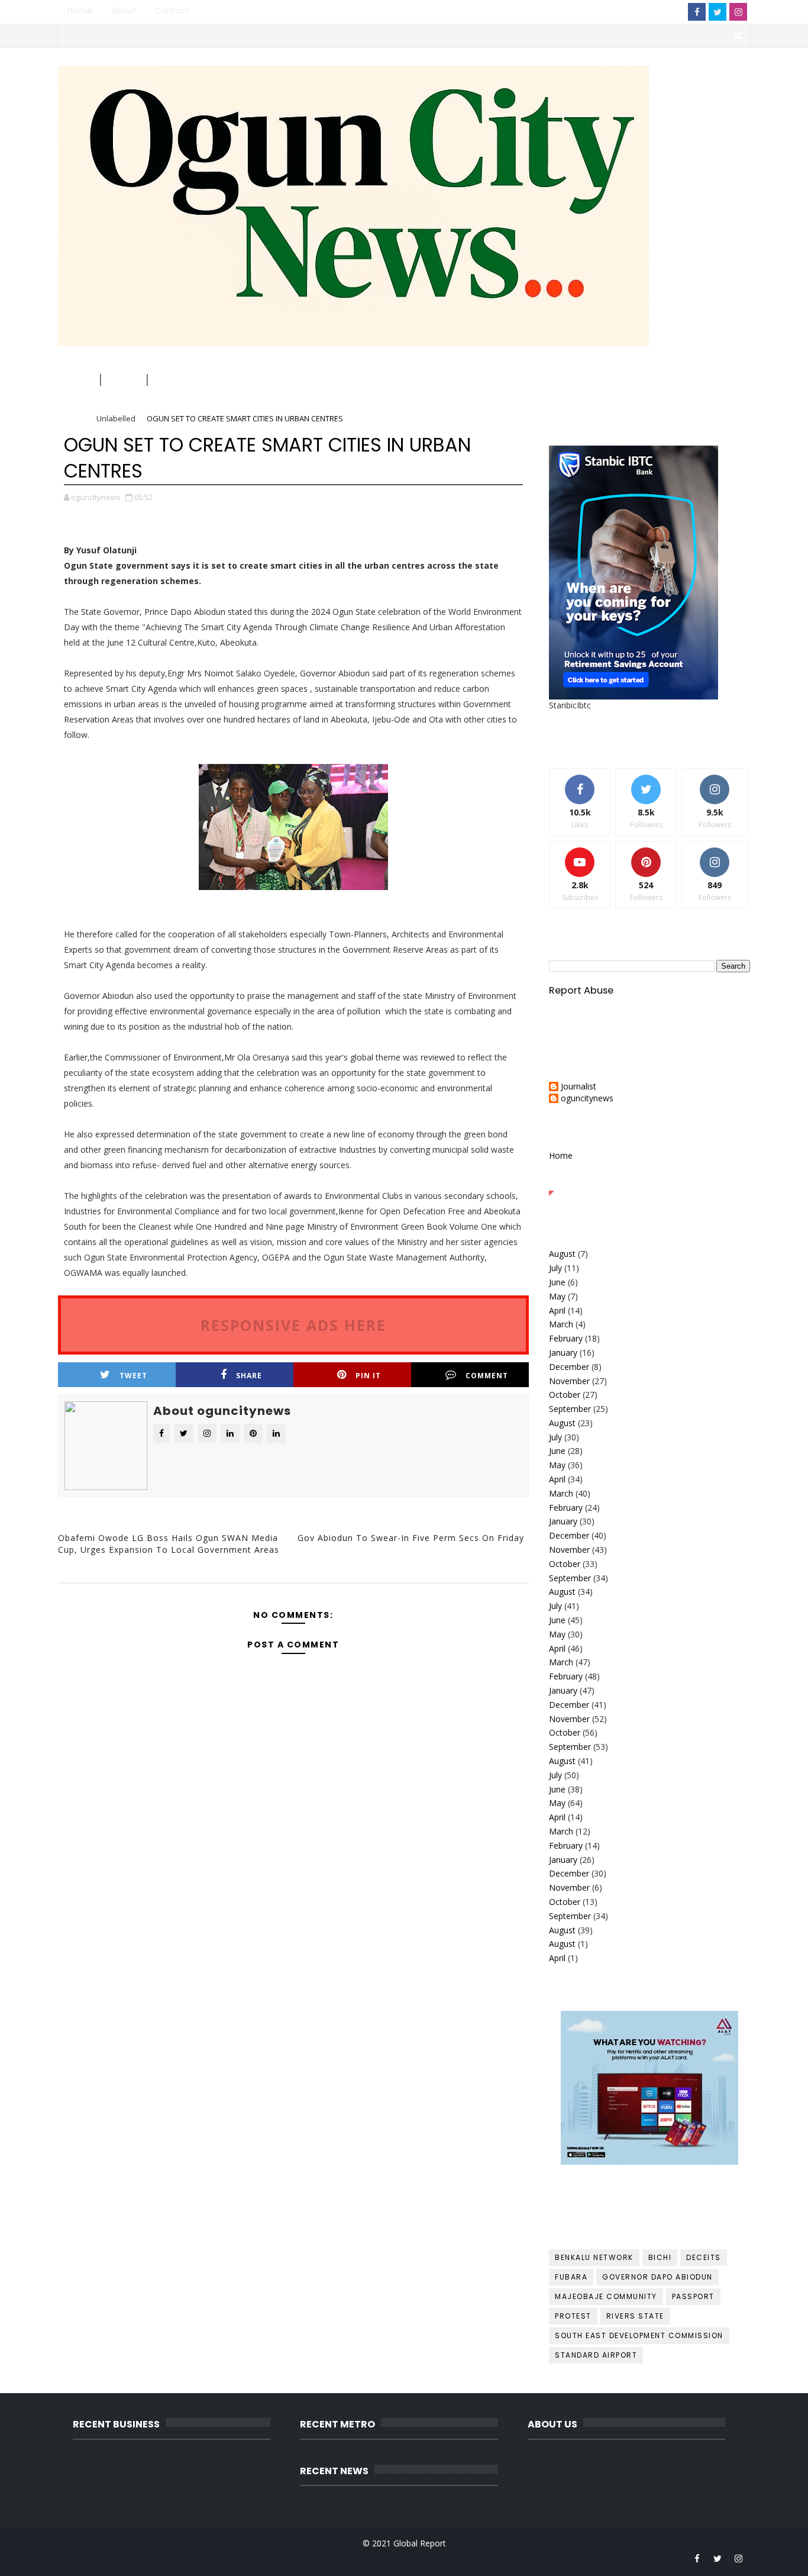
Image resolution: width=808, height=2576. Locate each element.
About (124, 11)
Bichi (660, 2257)
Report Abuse (581, 990)
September (570, 1409)
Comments (716, 1182)
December (569, 1367)
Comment (487, 1376)
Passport (693, 2296)
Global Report (420, 2543)
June (557, 1282)
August (562, 1254)
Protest (573, 2316)
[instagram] (738, 12)
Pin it (368, 1376)
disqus (291, 1591)
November (569, 1381)
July (555, 1268)
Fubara (571, 2277)
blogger (136, 1591)
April (557, 1310)
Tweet (133, 1376)
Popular (650, 1182)
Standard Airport (596, 2355)
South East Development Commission (639, 2335)
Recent (583, 1182)
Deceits (704, 2257)
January (563, 1353)
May (557, 1296)
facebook (446, 1591)
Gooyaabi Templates (295, 2558)
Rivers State (635, 2316)
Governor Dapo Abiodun (657, 2277)
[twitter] (717, 12)
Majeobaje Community (606, 2296)
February (566, 1338)
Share (249, 1376)
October (565, 1395)
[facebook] (697, 12)
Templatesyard (160, 2558)
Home (80, 11)
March (561, 1324)
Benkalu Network (594, 2257)
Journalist (578, 1087)
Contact (172, 11)
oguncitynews (190, 84)
